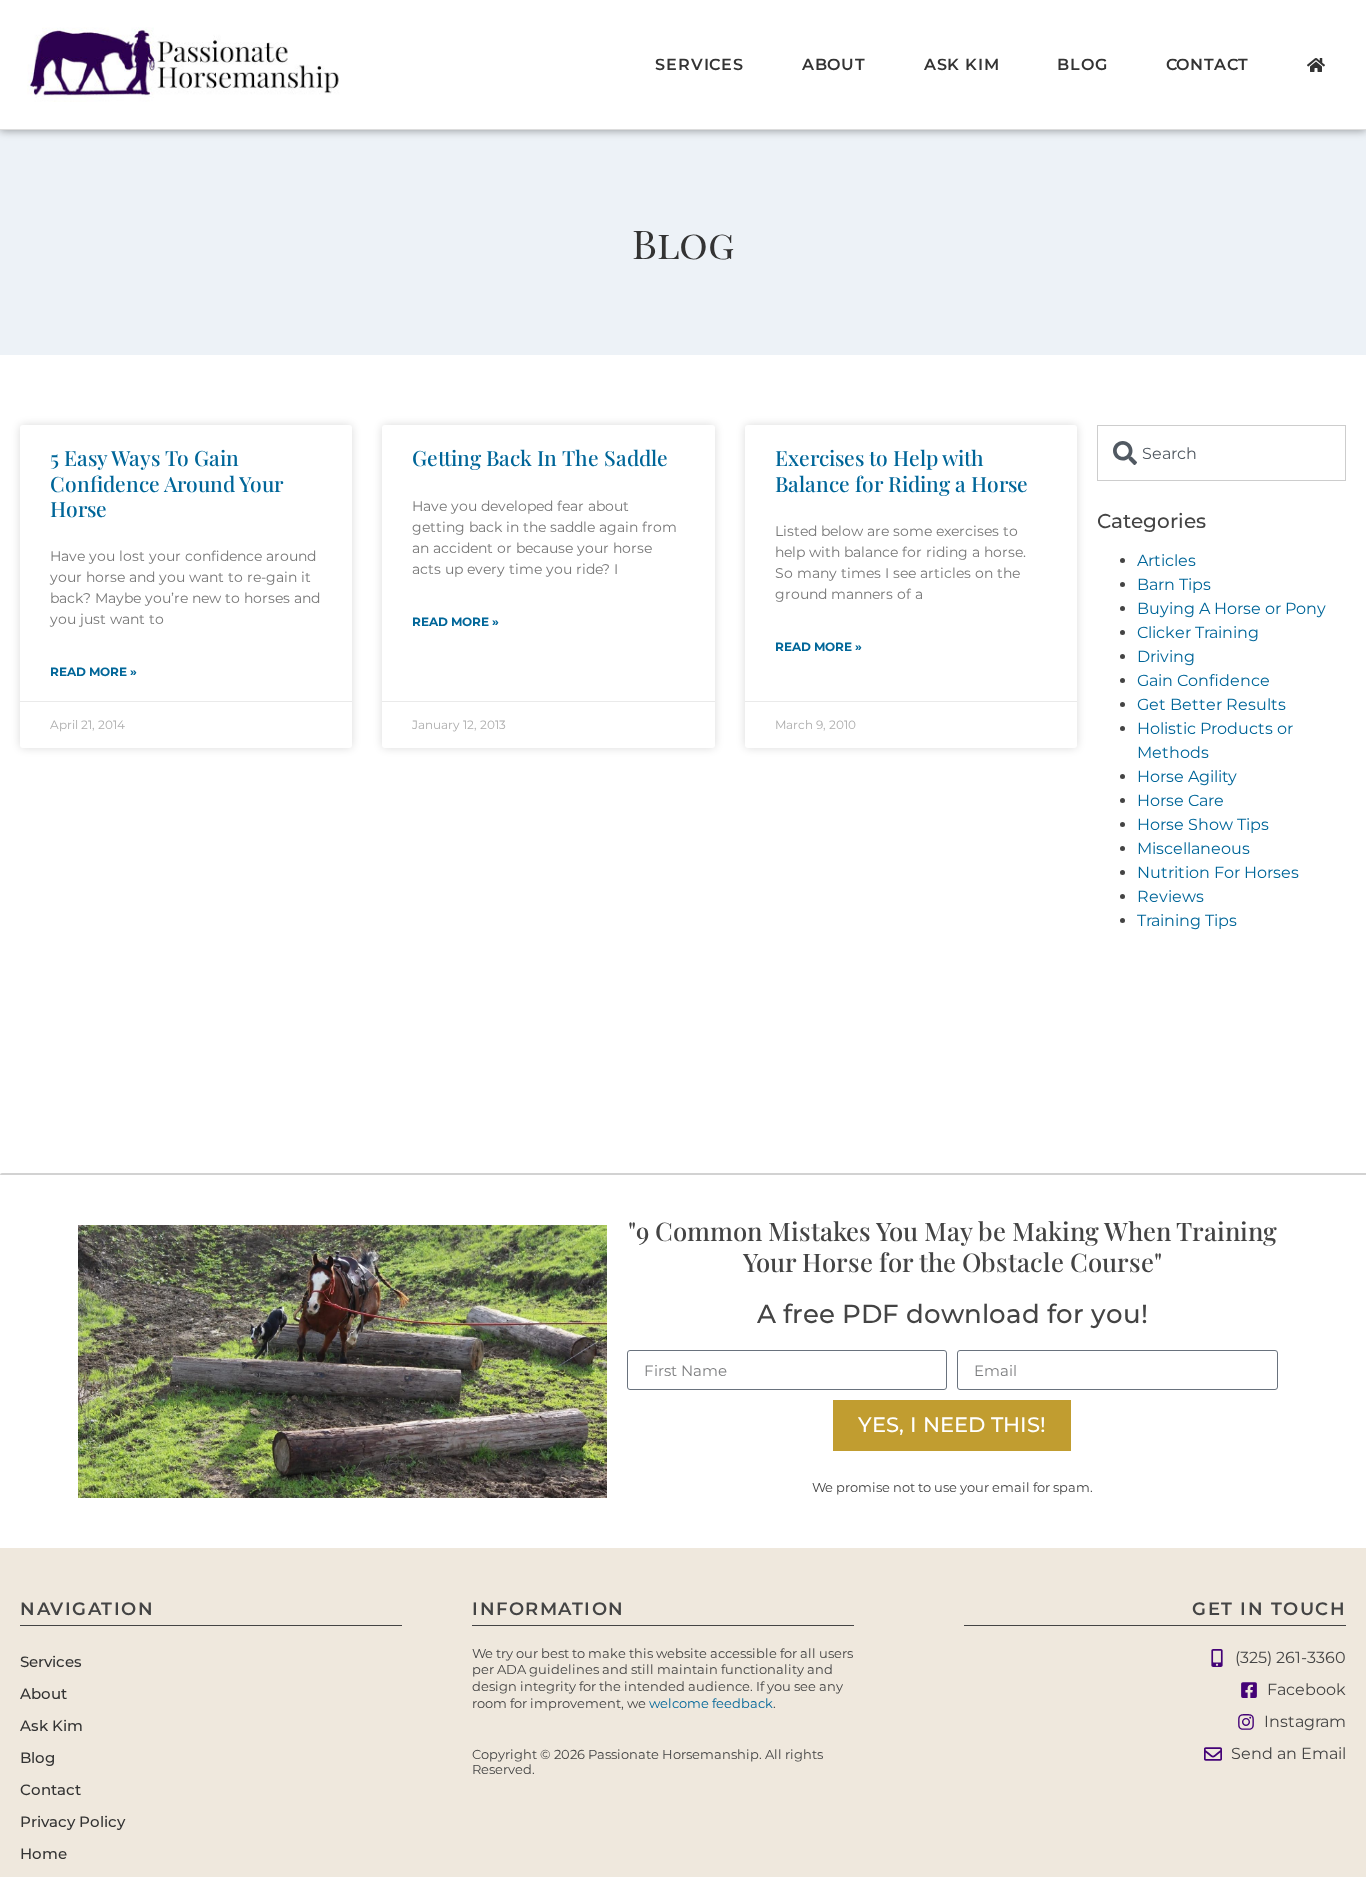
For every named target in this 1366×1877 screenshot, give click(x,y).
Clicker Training (1198, 632)
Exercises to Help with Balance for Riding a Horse (901, 469)
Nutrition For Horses (1218, 872)
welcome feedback (711, 1703)
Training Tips (1187, 920)
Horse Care (1180, 800)
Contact (1208, 64)
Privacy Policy (72, 1821)
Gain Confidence (1203, 680)
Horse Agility (1187, 776)
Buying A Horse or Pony (1231, 608)
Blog (1082, 64)
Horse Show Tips (1203, 824)
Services (699, 64)
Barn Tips (1174, 584)
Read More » (93, 671)
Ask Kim (962, 64)
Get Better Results (1211, 704)
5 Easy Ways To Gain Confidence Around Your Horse (166, 482)
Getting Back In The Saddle (540, 457)
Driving (1166, 656)
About (834, 64)
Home (43, 1853)
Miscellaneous (1193, 848)
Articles (1166, 560)
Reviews (1170, 896)
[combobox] (1221, 453)
